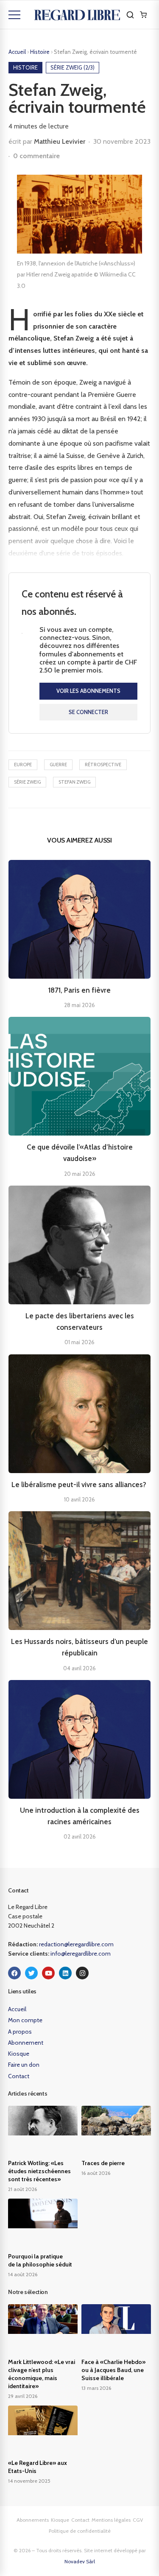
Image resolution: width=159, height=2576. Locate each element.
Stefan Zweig (74, 782)
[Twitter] (31, 1973)
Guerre (58, 765)
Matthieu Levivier (60, 141)
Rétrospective (103, 765)
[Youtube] (48, 1973)
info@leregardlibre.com (81, 1954)
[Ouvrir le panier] (143, 15)
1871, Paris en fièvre (79, 990)
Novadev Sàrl (80, 2561)
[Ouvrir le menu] (14, 15)
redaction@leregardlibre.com (76, 1944)
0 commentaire (36, 156)
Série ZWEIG (27, 782)
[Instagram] (82, 1973)
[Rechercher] (130, 15)
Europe (23, 765)
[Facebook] (14, 1973)
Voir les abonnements (88, 691)
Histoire (40, 52)
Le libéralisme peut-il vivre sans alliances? (80, 1485)
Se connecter (88, 712)
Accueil (17, 52)
